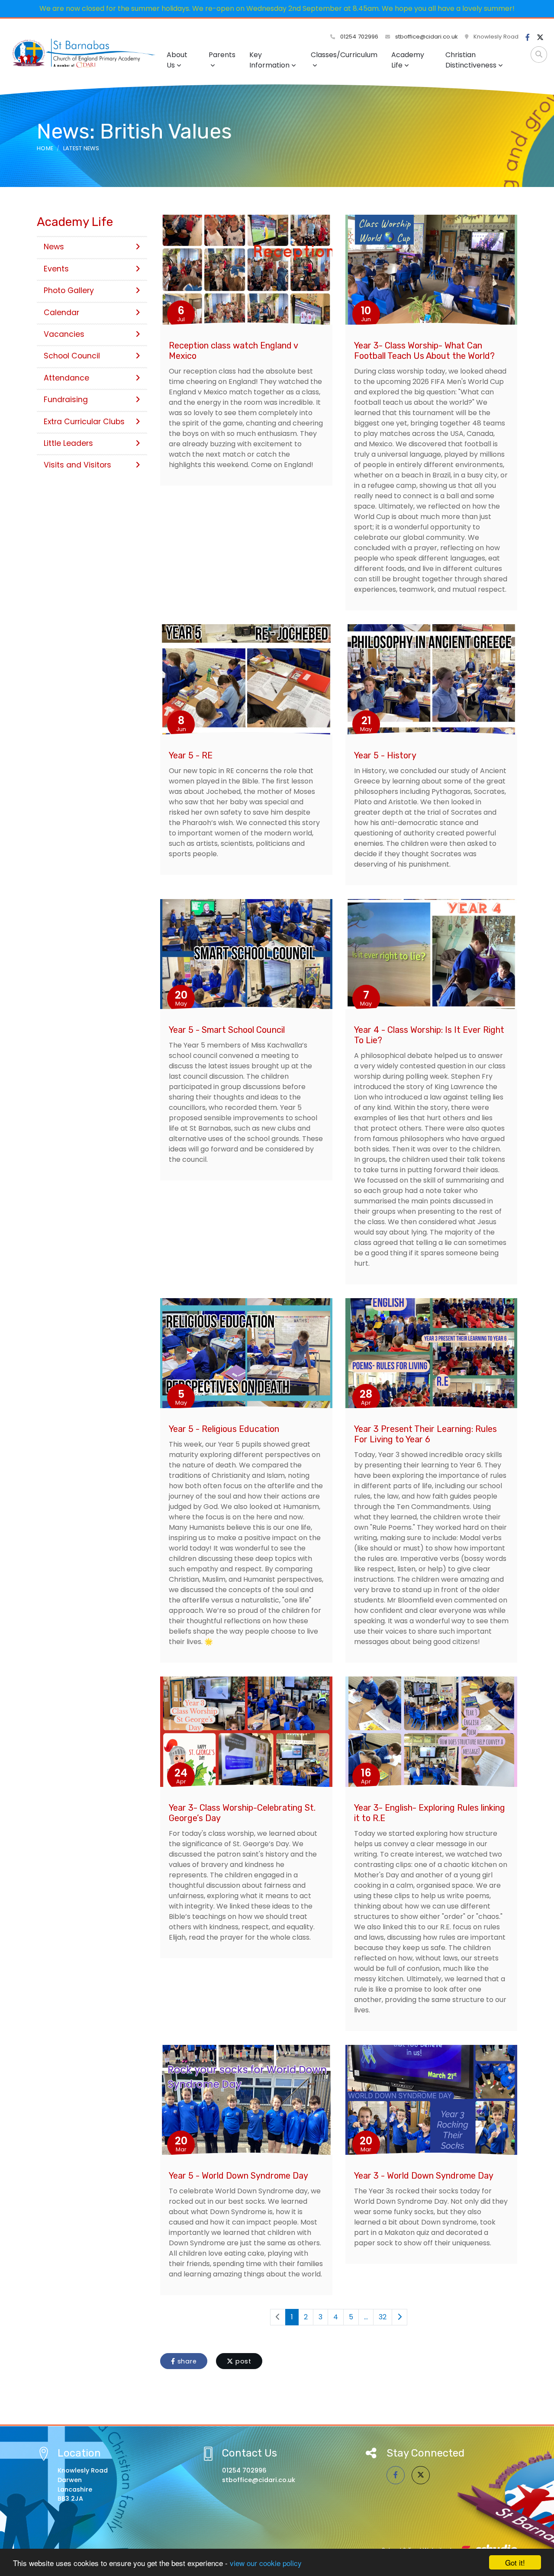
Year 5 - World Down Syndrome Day (238, 2176)
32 (383, 2317)
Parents (222, 55)
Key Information (269, 60)
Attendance (66, 378)
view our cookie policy (266, 2563)
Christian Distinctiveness (471, 60)
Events (56, 269)
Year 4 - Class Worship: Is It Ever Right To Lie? (429, 1035)
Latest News (81, 148)
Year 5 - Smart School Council (227, 1030)
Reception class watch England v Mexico (233, 351)
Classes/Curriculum (344, 55)
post (242, 2361)
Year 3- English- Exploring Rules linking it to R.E (430, 1813)
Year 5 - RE (191, 755)
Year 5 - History (385, 755)
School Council (72, 356)
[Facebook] (528, 38)
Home (45, 148)
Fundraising (66, 400)
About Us (177, 60)
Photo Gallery (69, 290)
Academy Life (408, 60)
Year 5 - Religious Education (224, 1429)
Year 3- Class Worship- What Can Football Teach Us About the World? (424, 351)
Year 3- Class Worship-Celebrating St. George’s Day (242, 1813)
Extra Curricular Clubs (84, 422)
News (54, 247)
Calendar (61, 313)
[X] (540, 38)
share (186, 2361)
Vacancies (64, 334)
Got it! (515, 2562)
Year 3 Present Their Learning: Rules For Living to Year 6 (425, 1434)
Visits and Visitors (77, 465)
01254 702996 (358, 37)
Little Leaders (68, 443)
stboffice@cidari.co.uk (427, 37)
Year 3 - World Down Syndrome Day (424, 2176)
